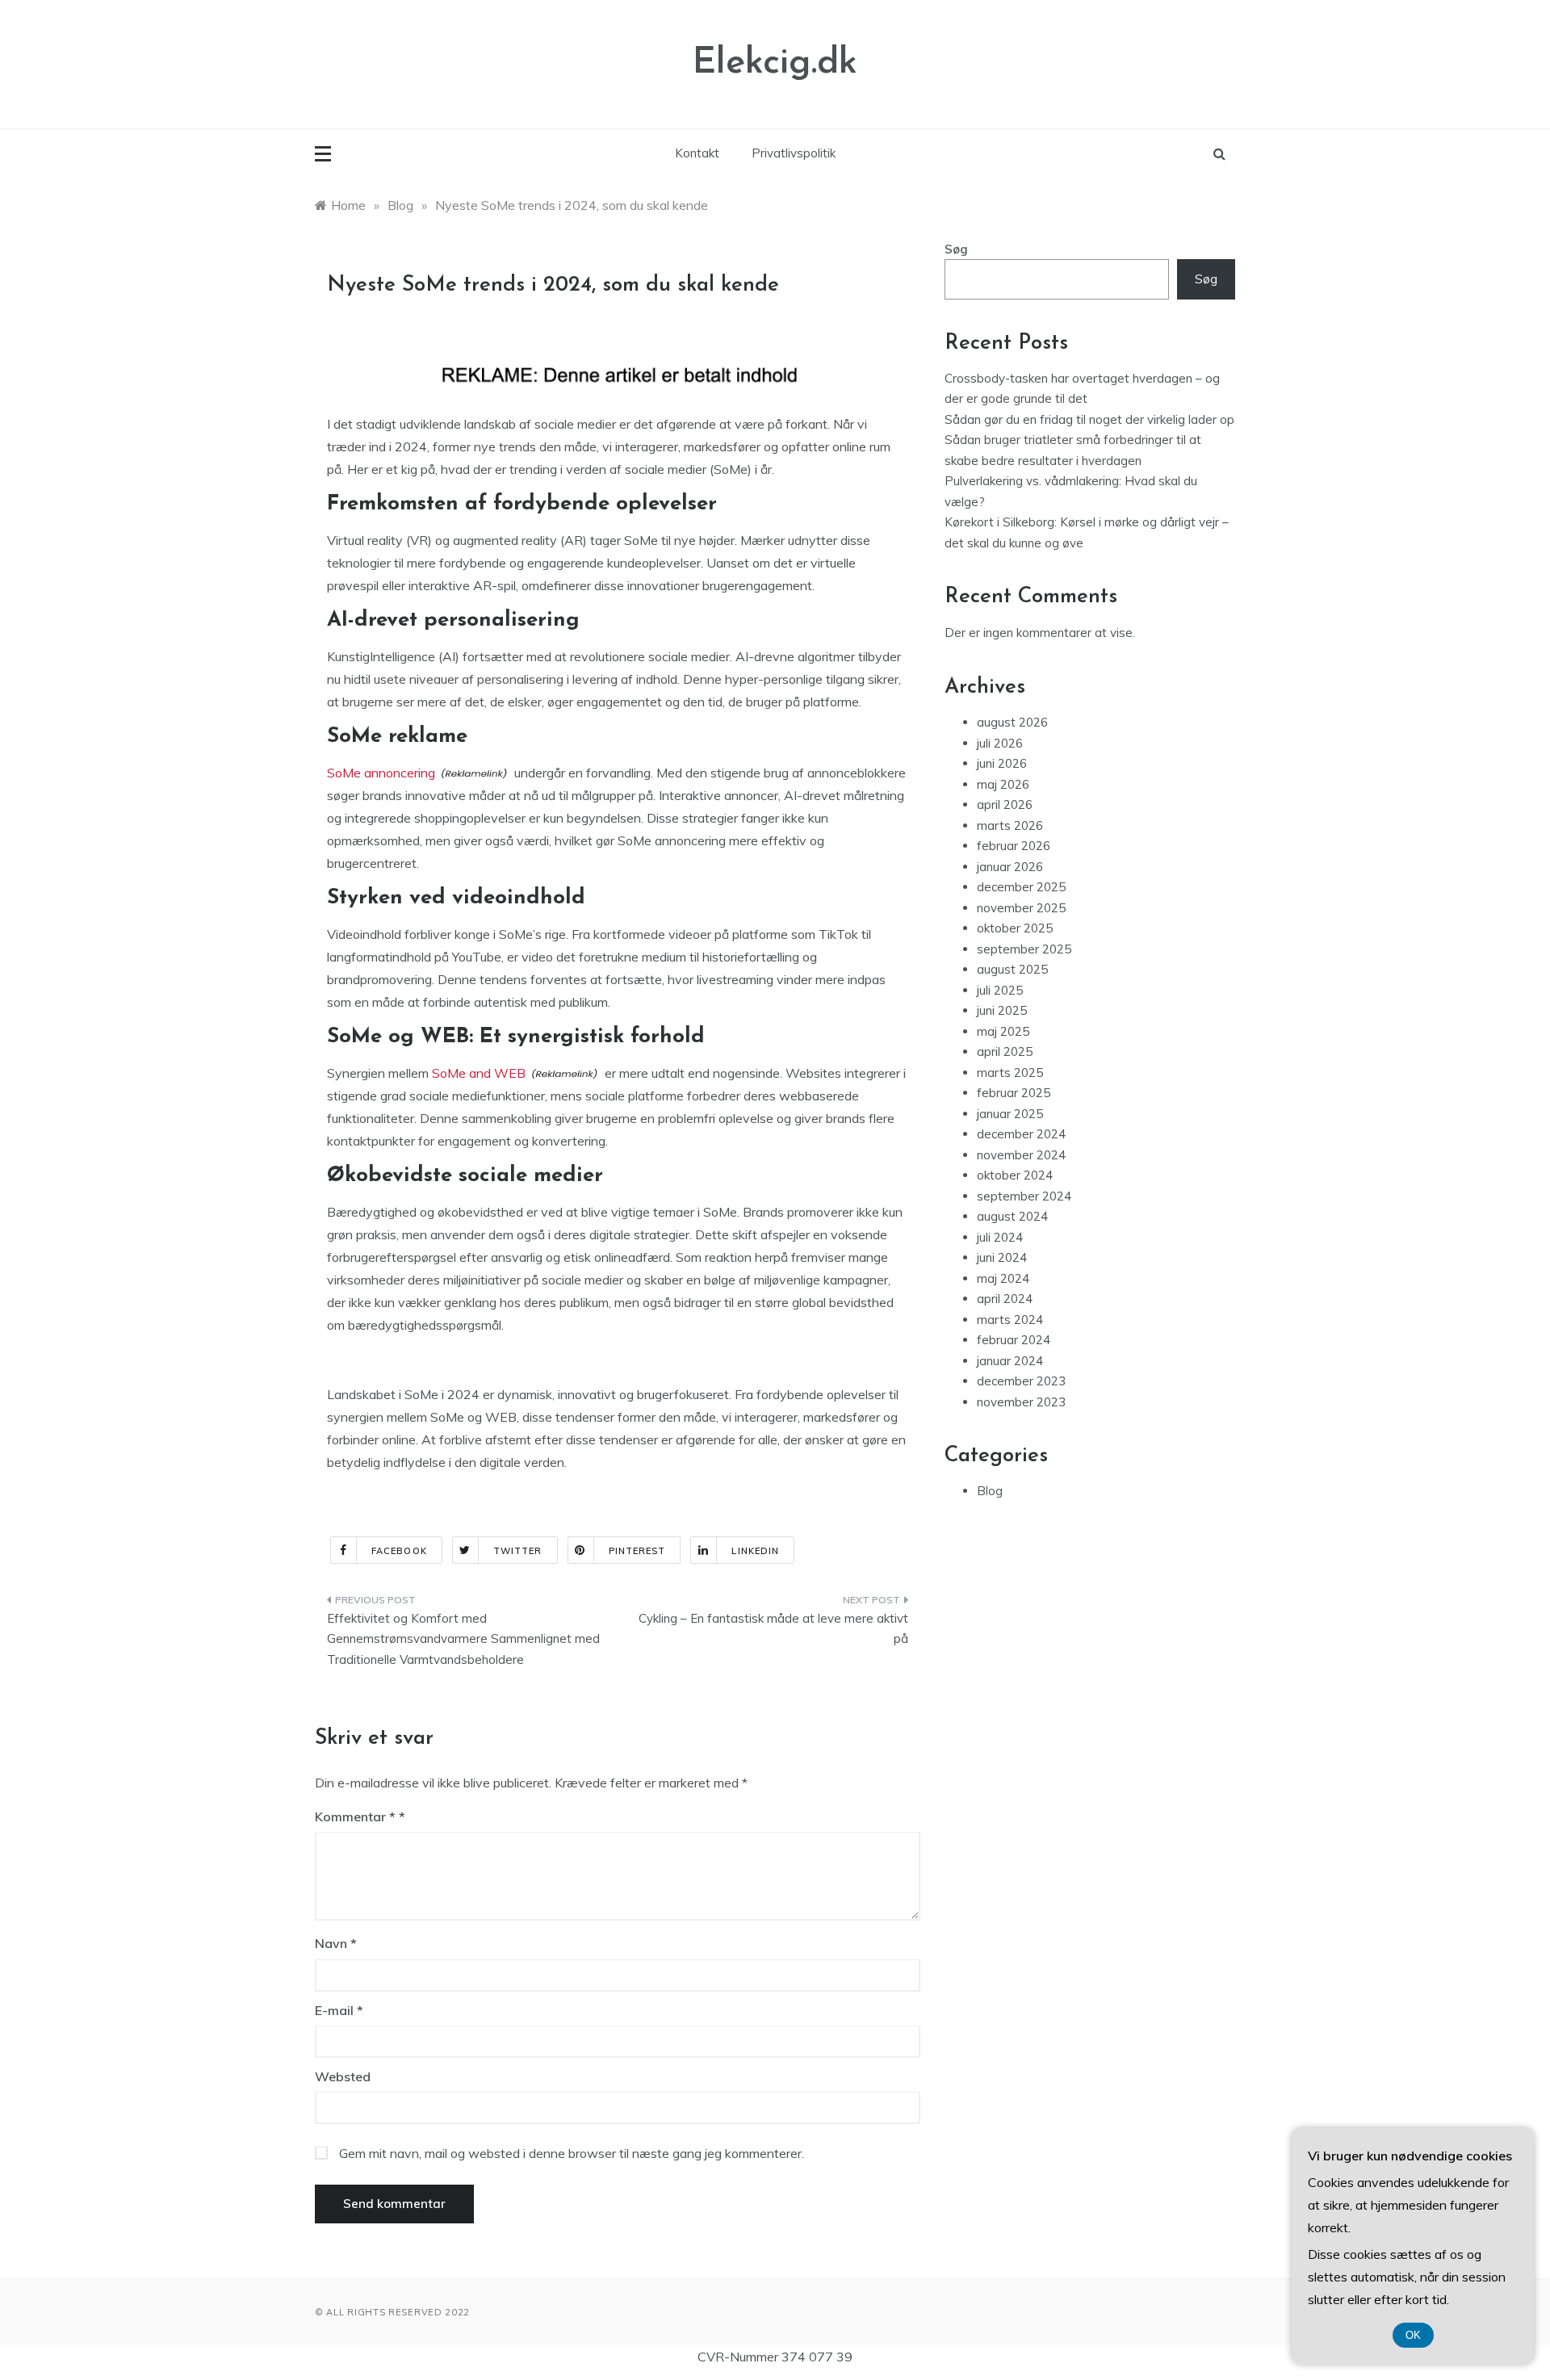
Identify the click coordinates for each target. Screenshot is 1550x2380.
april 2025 (1005, 1052)
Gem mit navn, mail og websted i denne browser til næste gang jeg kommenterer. (572, 2153)
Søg (956, 249)
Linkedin (755, 1551)
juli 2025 (1000, 990)
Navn (336, 1943)
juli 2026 (1000, 743)
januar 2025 (1010, 1114)
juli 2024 (1000, 1237)
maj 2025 (1003, 1031)
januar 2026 (1010, 867)
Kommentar (355, 1816)
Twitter (518, 1551)
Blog (990, 1491)
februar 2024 (1014, 1340)
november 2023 (1021, 1402)
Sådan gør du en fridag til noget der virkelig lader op (1089, 419)
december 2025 (1021, 887)
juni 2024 (1002, 1257)
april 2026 (1005, 805)
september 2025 (1024, 949)
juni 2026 (1002, 763)
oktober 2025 (1015, 928)
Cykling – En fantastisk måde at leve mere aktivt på (773, 1629)
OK (1413, 2335)
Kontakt (697, 153)
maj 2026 (1003, 784)
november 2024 (1021, 1155)
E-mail (339, 2010)
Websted (343, 2076)
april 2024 (1005, 1299)
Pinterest (637, 1551)
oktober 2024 (1015, 1175)
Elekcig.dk (775, 63)
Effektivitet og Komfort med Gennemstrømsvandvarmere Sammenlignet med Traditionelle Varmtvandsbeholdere (463, 1639)
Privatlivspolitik (794, 153)
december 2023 (1021, 1381)
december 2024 (1021, 1134)
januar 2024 (1010, 1361)
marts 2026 (1010, 825)
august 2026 (1012, 722)
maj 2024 (1003, 1278)
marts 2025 (1010, 1073)
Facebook (399, 1551)
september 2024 (1024, 1196)
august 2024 (1012, 1216)
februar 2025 (1014, 1093)
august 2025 (1012, 969)
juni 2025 (1002, 1010)
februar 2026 (1014, 846)
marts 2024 (1010, 1320)
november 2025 (1021, 908)
